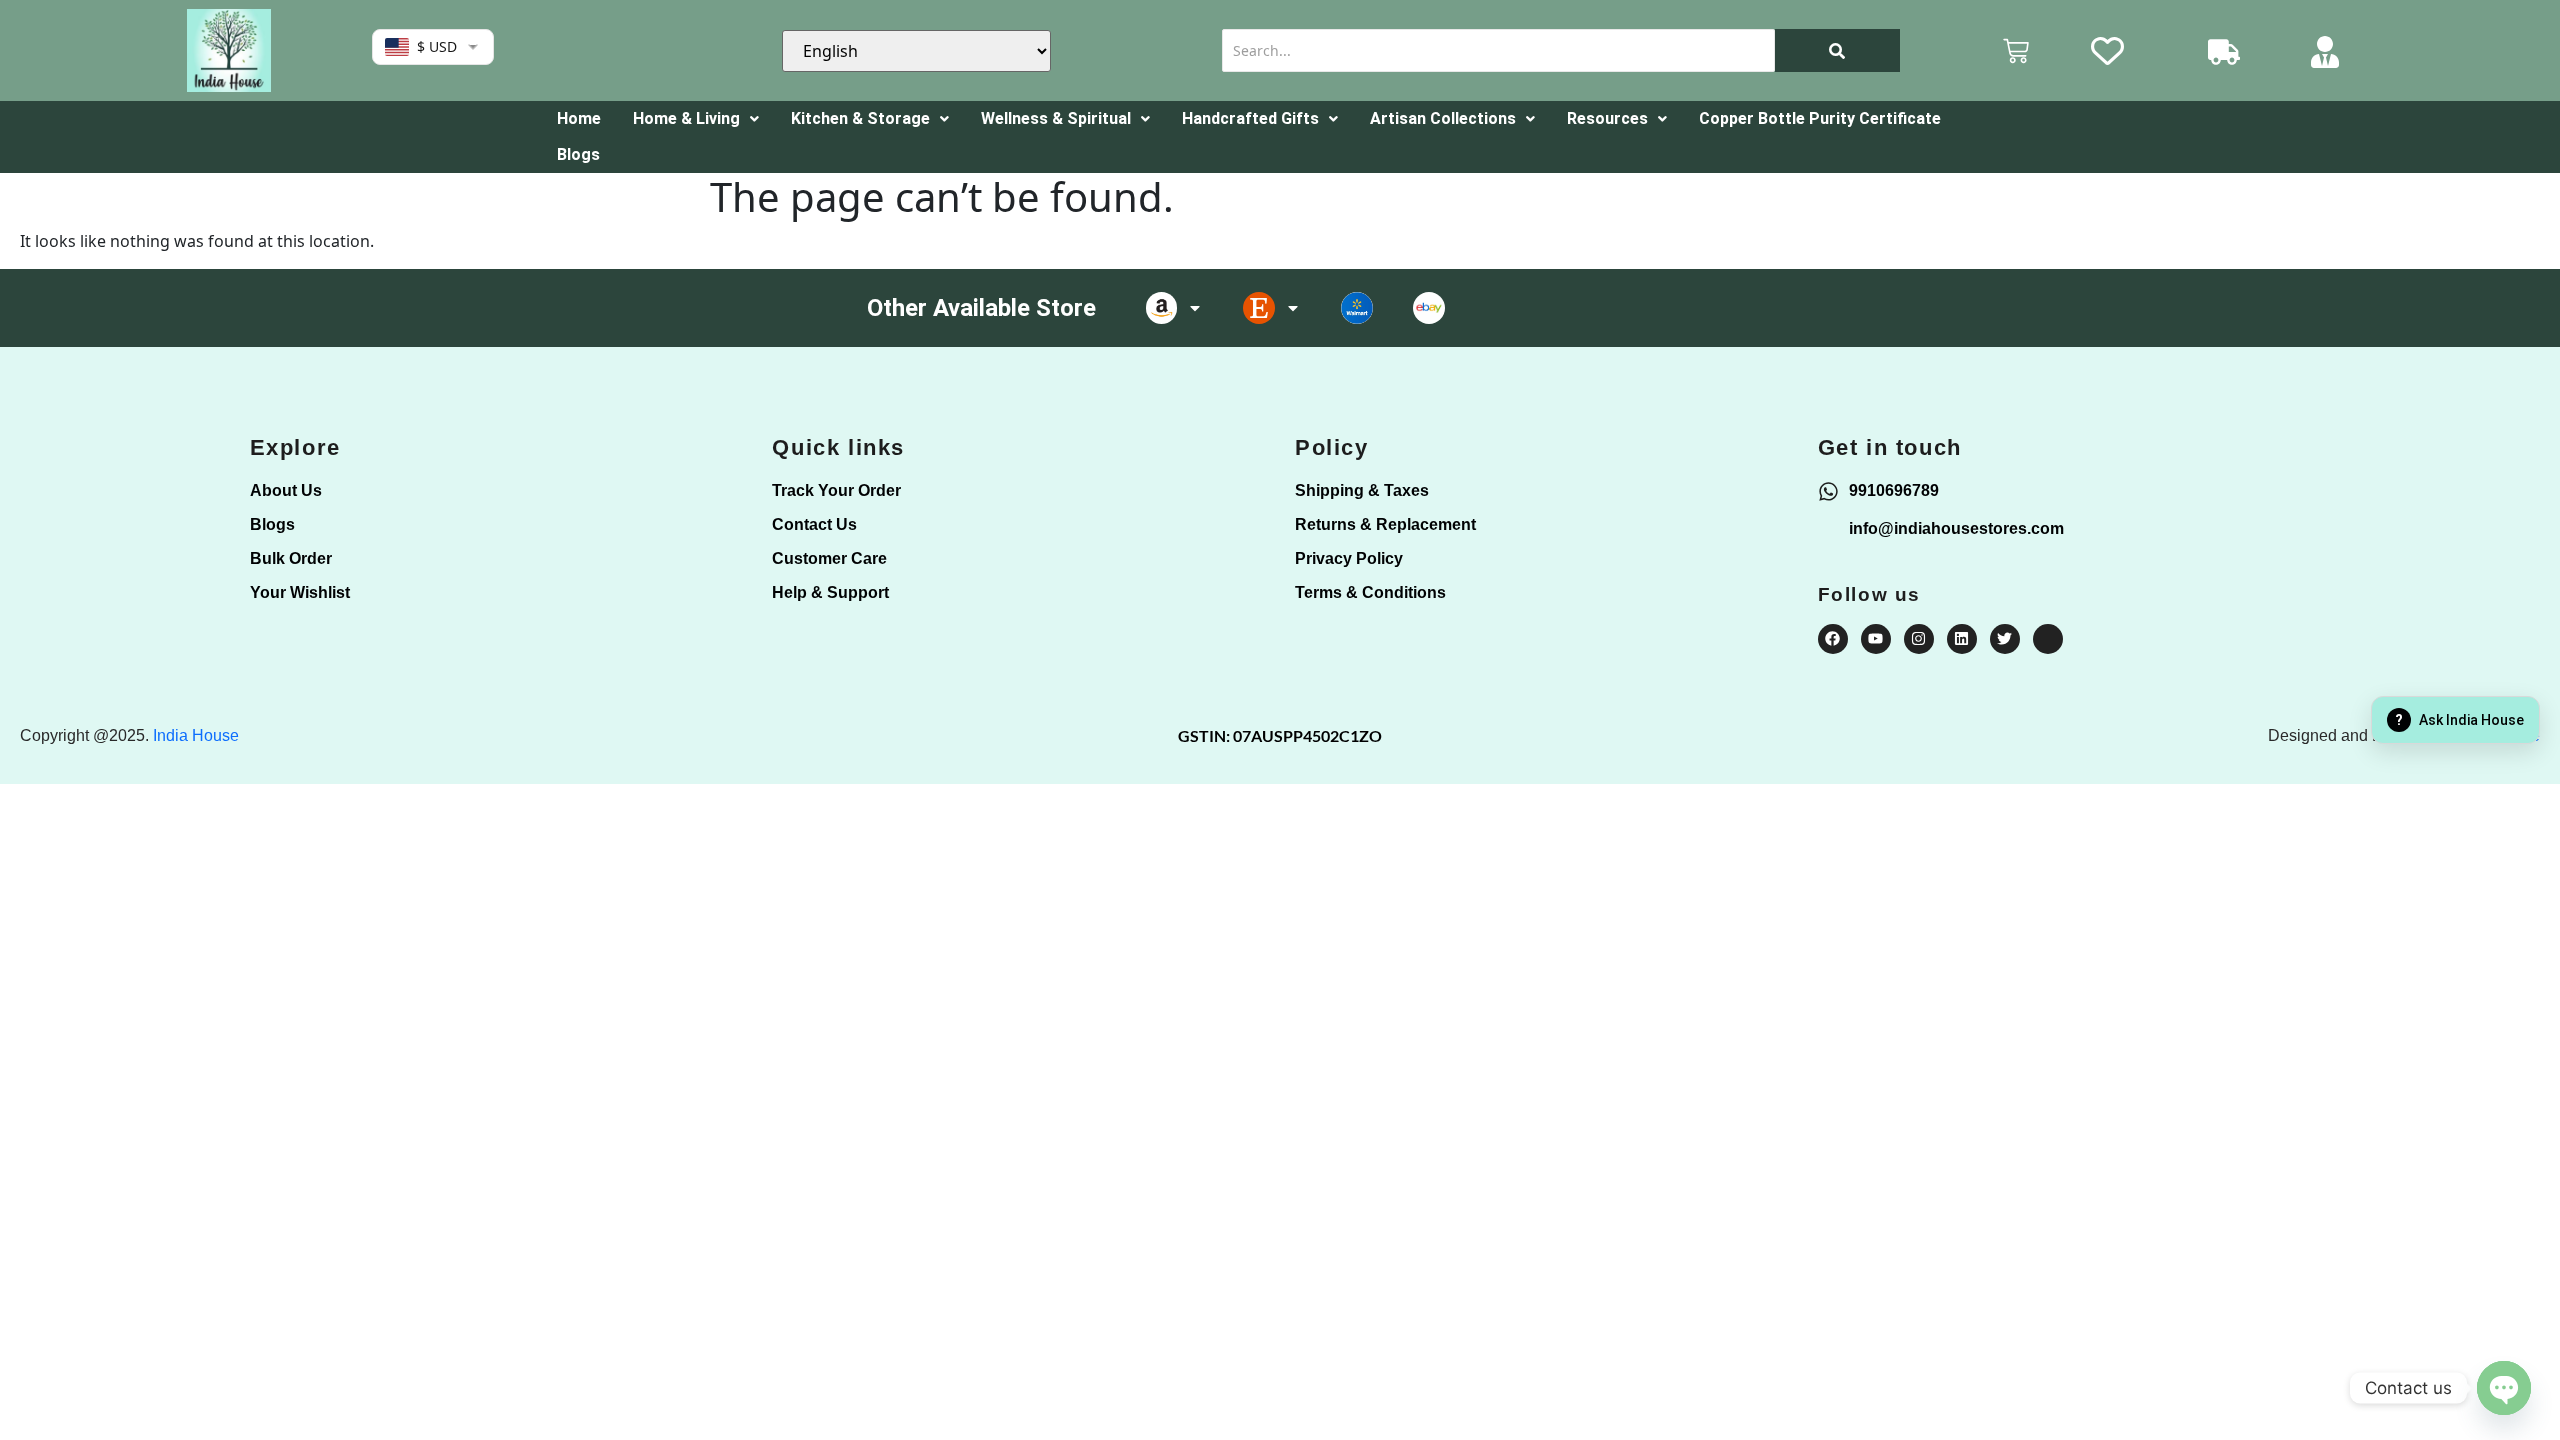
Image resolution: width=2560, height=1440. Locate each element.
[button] (696, 119)
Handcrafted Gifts (1250, 118)
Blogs (578, 154)
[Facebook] (1833, 639)
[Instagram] (1919, 639)
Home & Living (686, 118)
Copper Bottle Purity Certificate (1820, 118)
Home (579, 118)
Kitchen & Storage (860, 118)
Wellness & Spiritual (1056, 118)
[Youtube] (1876, 639)
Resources (1607, 118)
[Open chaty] (2504, 1388)
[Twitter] (2005, 639)
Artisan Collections (1443, 118)
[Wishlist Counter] (2123, 50)
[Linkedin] (1962, 639)
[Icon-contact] (2048, 639)
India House (196, 735)
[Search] (1837, 50)
